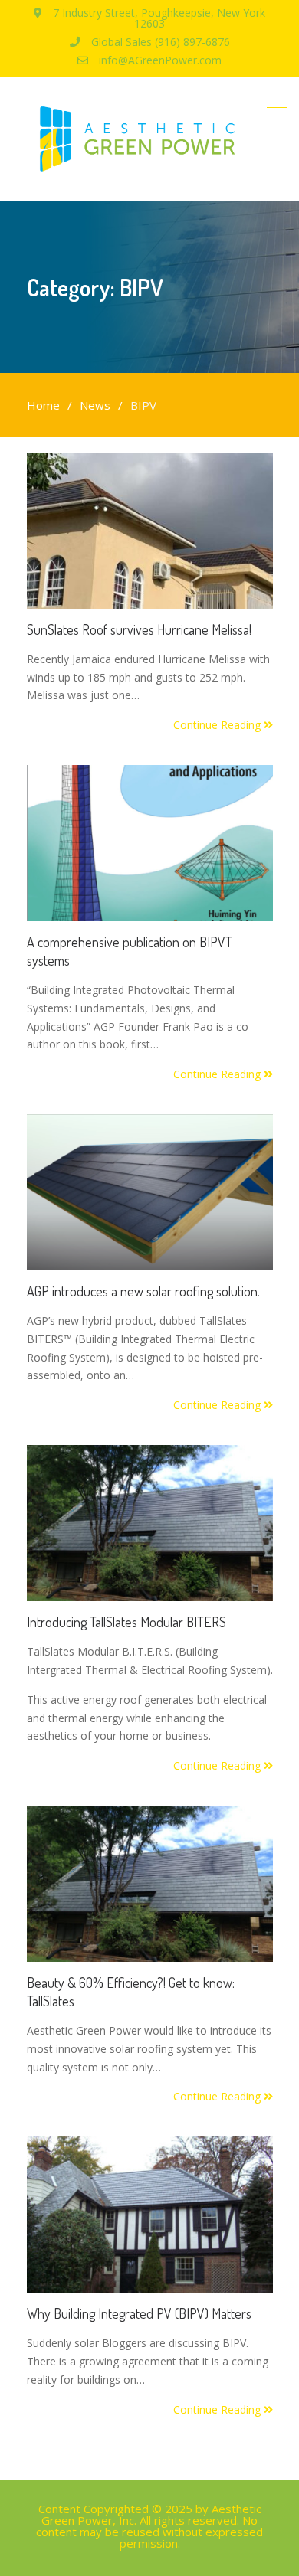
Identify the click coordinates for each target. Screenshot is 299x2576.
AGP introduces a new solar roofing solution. (143, 1291)
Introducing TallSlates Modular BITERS (127, 1622)
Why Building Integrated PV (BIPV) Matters (139, 2313)
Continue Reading (219, 725)
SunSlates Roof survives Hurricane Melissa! (139, 629)
